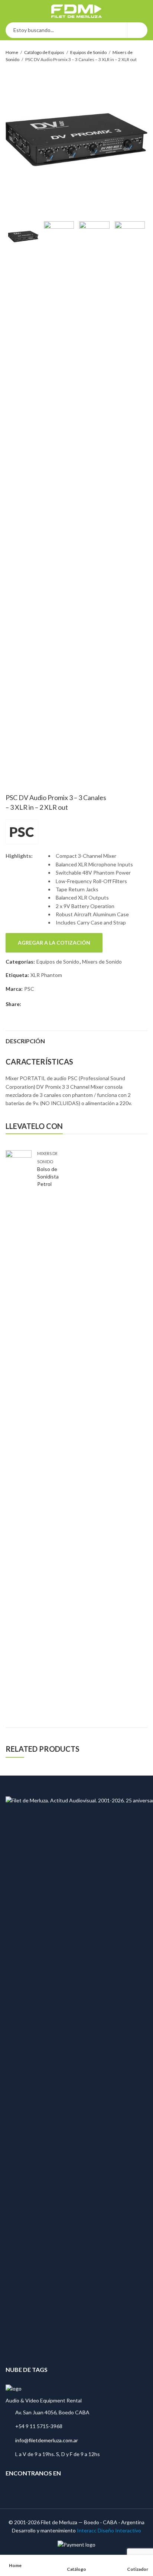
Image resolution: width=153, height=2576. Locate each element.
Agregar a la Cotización (54, 943)
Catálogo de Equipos (44, 52)
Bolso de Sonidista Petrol (48, 1176)
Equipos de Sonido (88, 52)
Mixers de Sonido (102, 962)
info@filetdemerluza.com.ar (47, 2440)
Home (12, 52)
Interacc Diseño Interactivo (109, 2530)
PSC (22, 832)
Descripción (25, 1041)
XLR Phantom (46, 975)
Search (137, 30)
